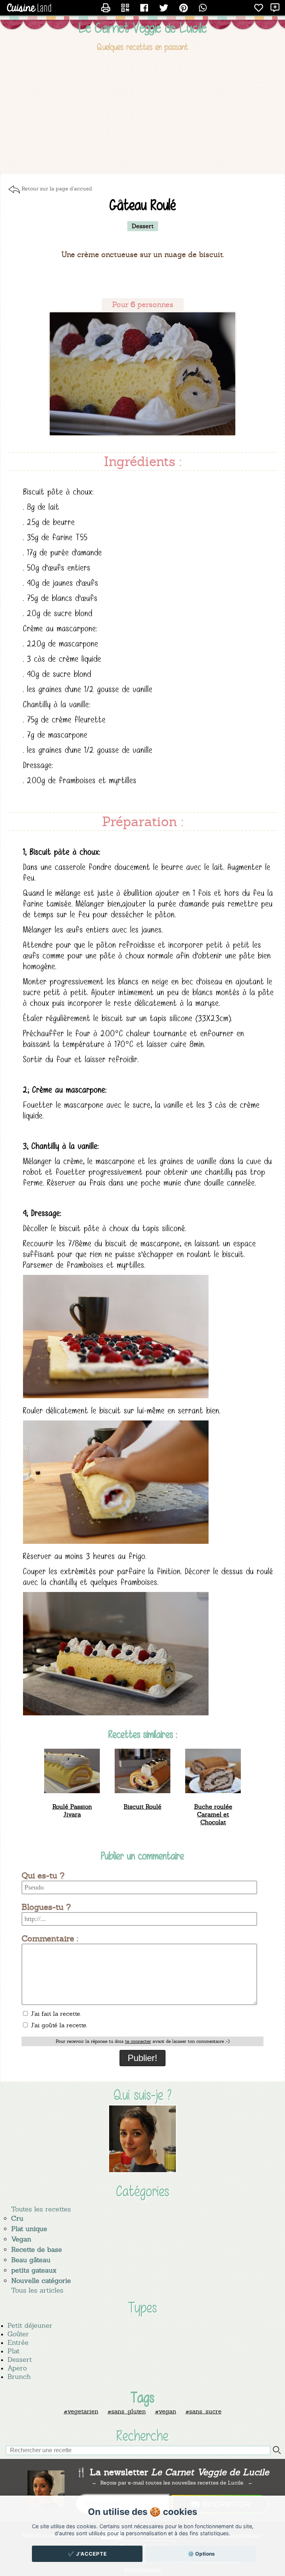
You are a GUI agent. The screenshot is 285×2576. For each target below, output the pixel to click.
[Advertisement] (142, 114)
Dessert (20, 2359)
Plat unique (29, 2229)
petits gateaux (34, 2270)
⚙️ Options (201, 2554)
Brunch (19, 2376)
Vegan (21, 2239)
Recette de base (37, 2249)
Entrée (18, 2342)
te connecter (138, 2041)
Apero (17, 2368)
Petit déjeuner (30, 2325)
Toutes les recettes (41, 2209)
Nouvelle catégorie (41, 2281)
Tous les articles (37, 2290)
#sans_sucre (204, 2411)
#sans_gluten (127, 2411)
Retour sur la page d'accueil (57, 189)
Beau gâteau (31, 2260)
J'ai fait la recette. (55, 2014)
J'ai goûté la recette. (58, 2025)
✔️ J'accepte (87, 2554)
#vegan (166, 2411)
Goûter (18, 2334)
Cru (17, 2218)
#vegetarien (81, 2411)
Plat (14, 2351)
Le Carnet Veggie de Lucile (143, 28)
